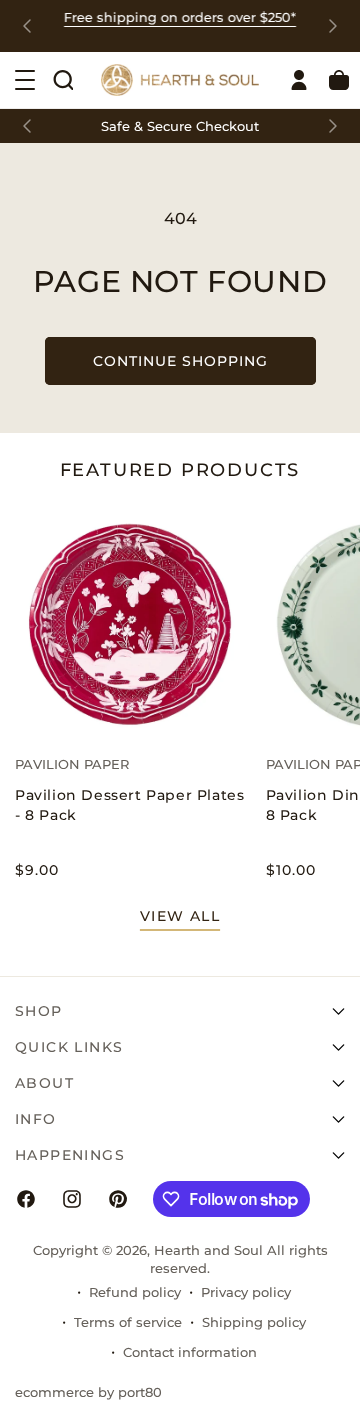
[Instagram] (72, 1199)
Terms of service (128, 1322)
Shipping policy (254, 1322)
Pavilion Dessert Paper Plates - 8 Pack (129, 805)
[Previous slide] (27, 26)
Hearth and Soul (208, 1250)
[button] (63, 80)
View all (180, 916)
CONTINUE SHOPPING (180, 361)
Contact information (190, 1352)
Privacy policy (246, 1292)
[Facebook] (26, 1199)
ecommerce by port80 (88, 1392)
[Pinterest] (118, 1199)
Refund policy (135, 1292)
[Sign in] (299, 80)
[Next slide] (333, 26)
